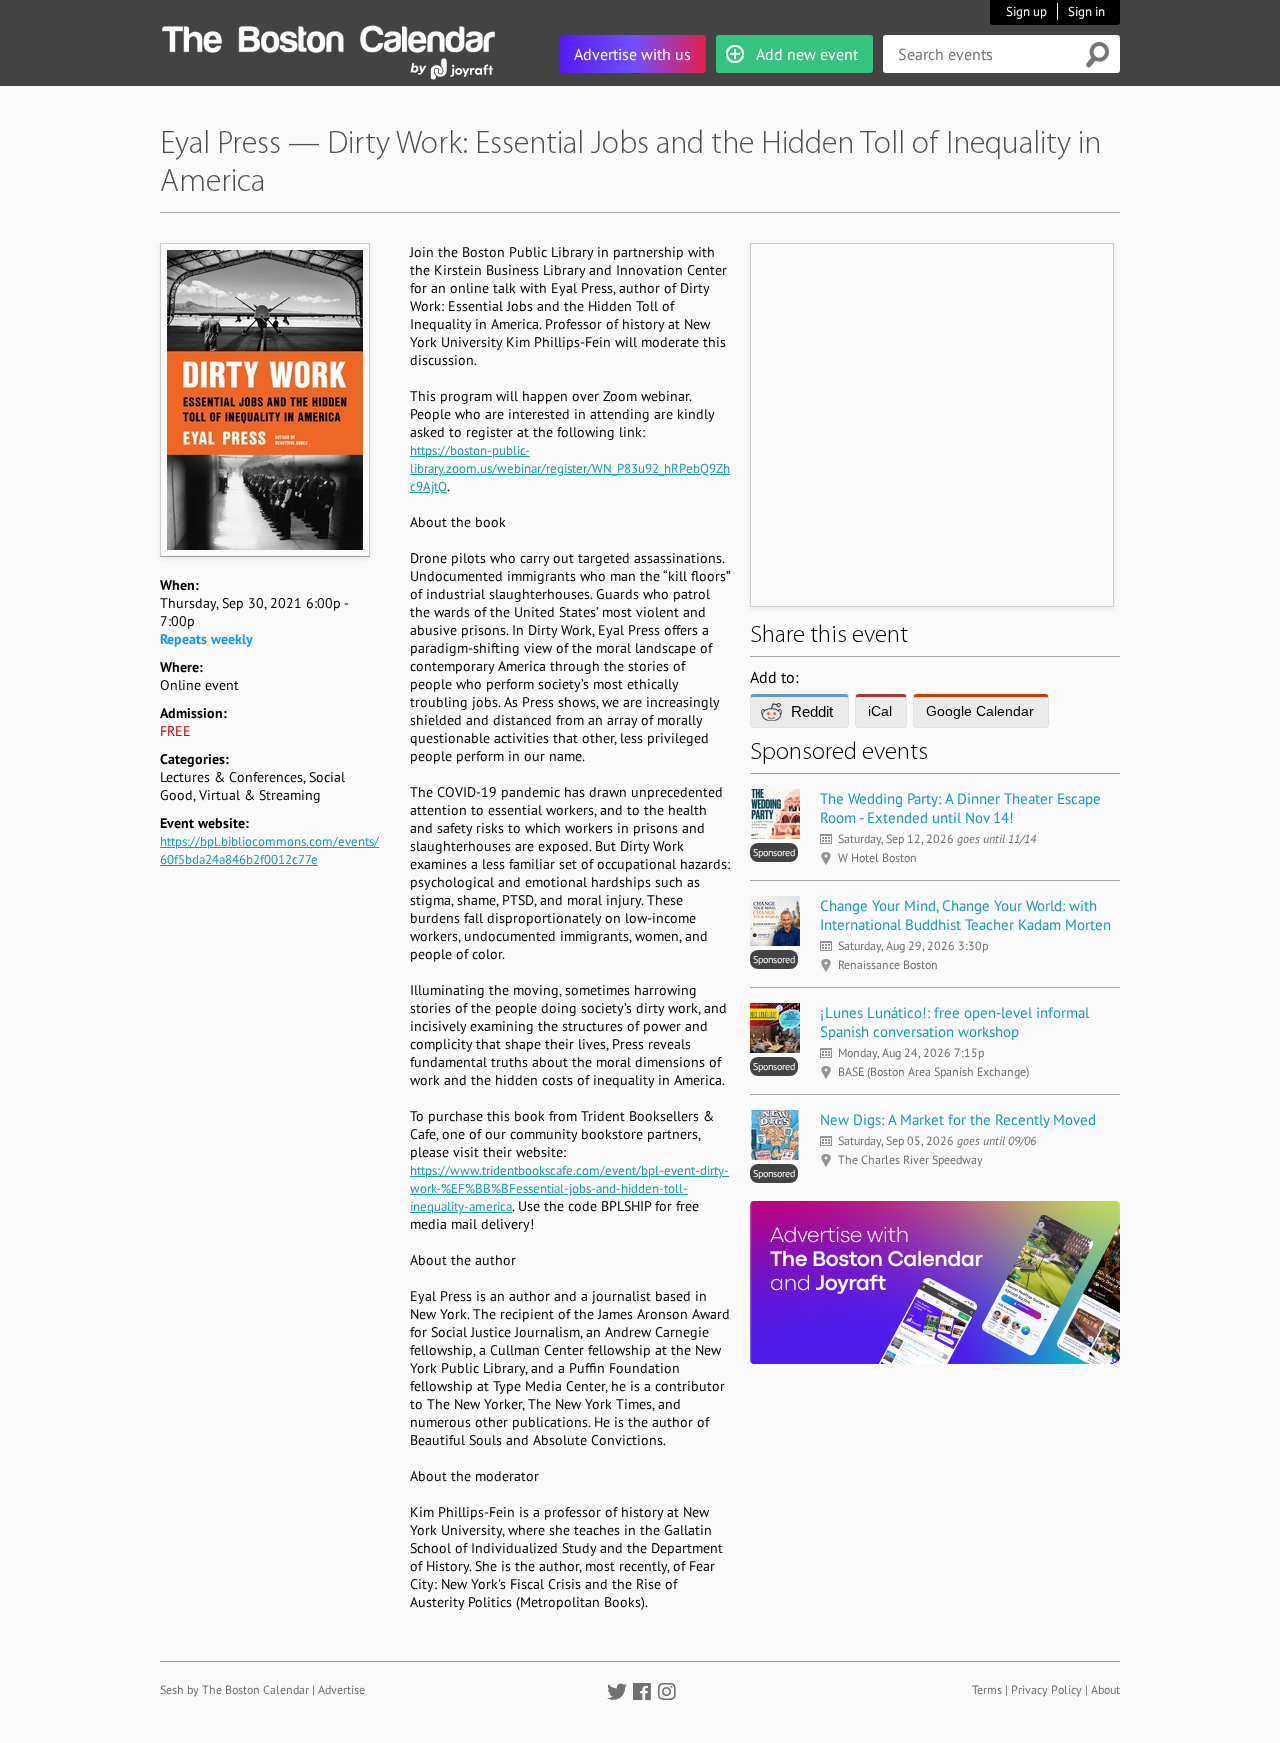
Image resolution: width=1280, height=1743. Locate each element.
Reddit (812, 711)
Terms (987, 1689)
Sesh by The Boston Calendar (234, 1689)
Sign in (1086, 11)
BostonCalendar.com (328, 36)
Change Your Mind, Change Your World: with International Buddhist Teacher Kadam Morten (965, 915)
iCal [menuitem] (880, 711)
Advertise (341, 1689)
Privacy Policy (1046, 1689)
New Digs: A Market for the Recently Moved (958, 1119)
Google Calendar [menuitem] (980, 711)
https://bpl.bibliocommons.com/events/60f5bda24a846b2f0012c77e (269, 850)
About (1105, 1689)
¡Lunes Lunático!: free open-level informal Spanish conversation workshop (954, 1022)
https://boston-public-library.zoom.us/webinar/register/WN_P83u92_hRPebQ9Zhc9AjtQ (570, 468)
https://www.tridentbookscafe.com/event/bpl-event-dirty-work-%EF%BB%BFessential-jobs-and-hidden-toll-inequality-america (569, 1188)
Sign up (1026, 11)
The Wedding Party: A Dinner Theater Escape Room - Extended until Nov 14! (960, 808)
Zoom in (264, 399)
